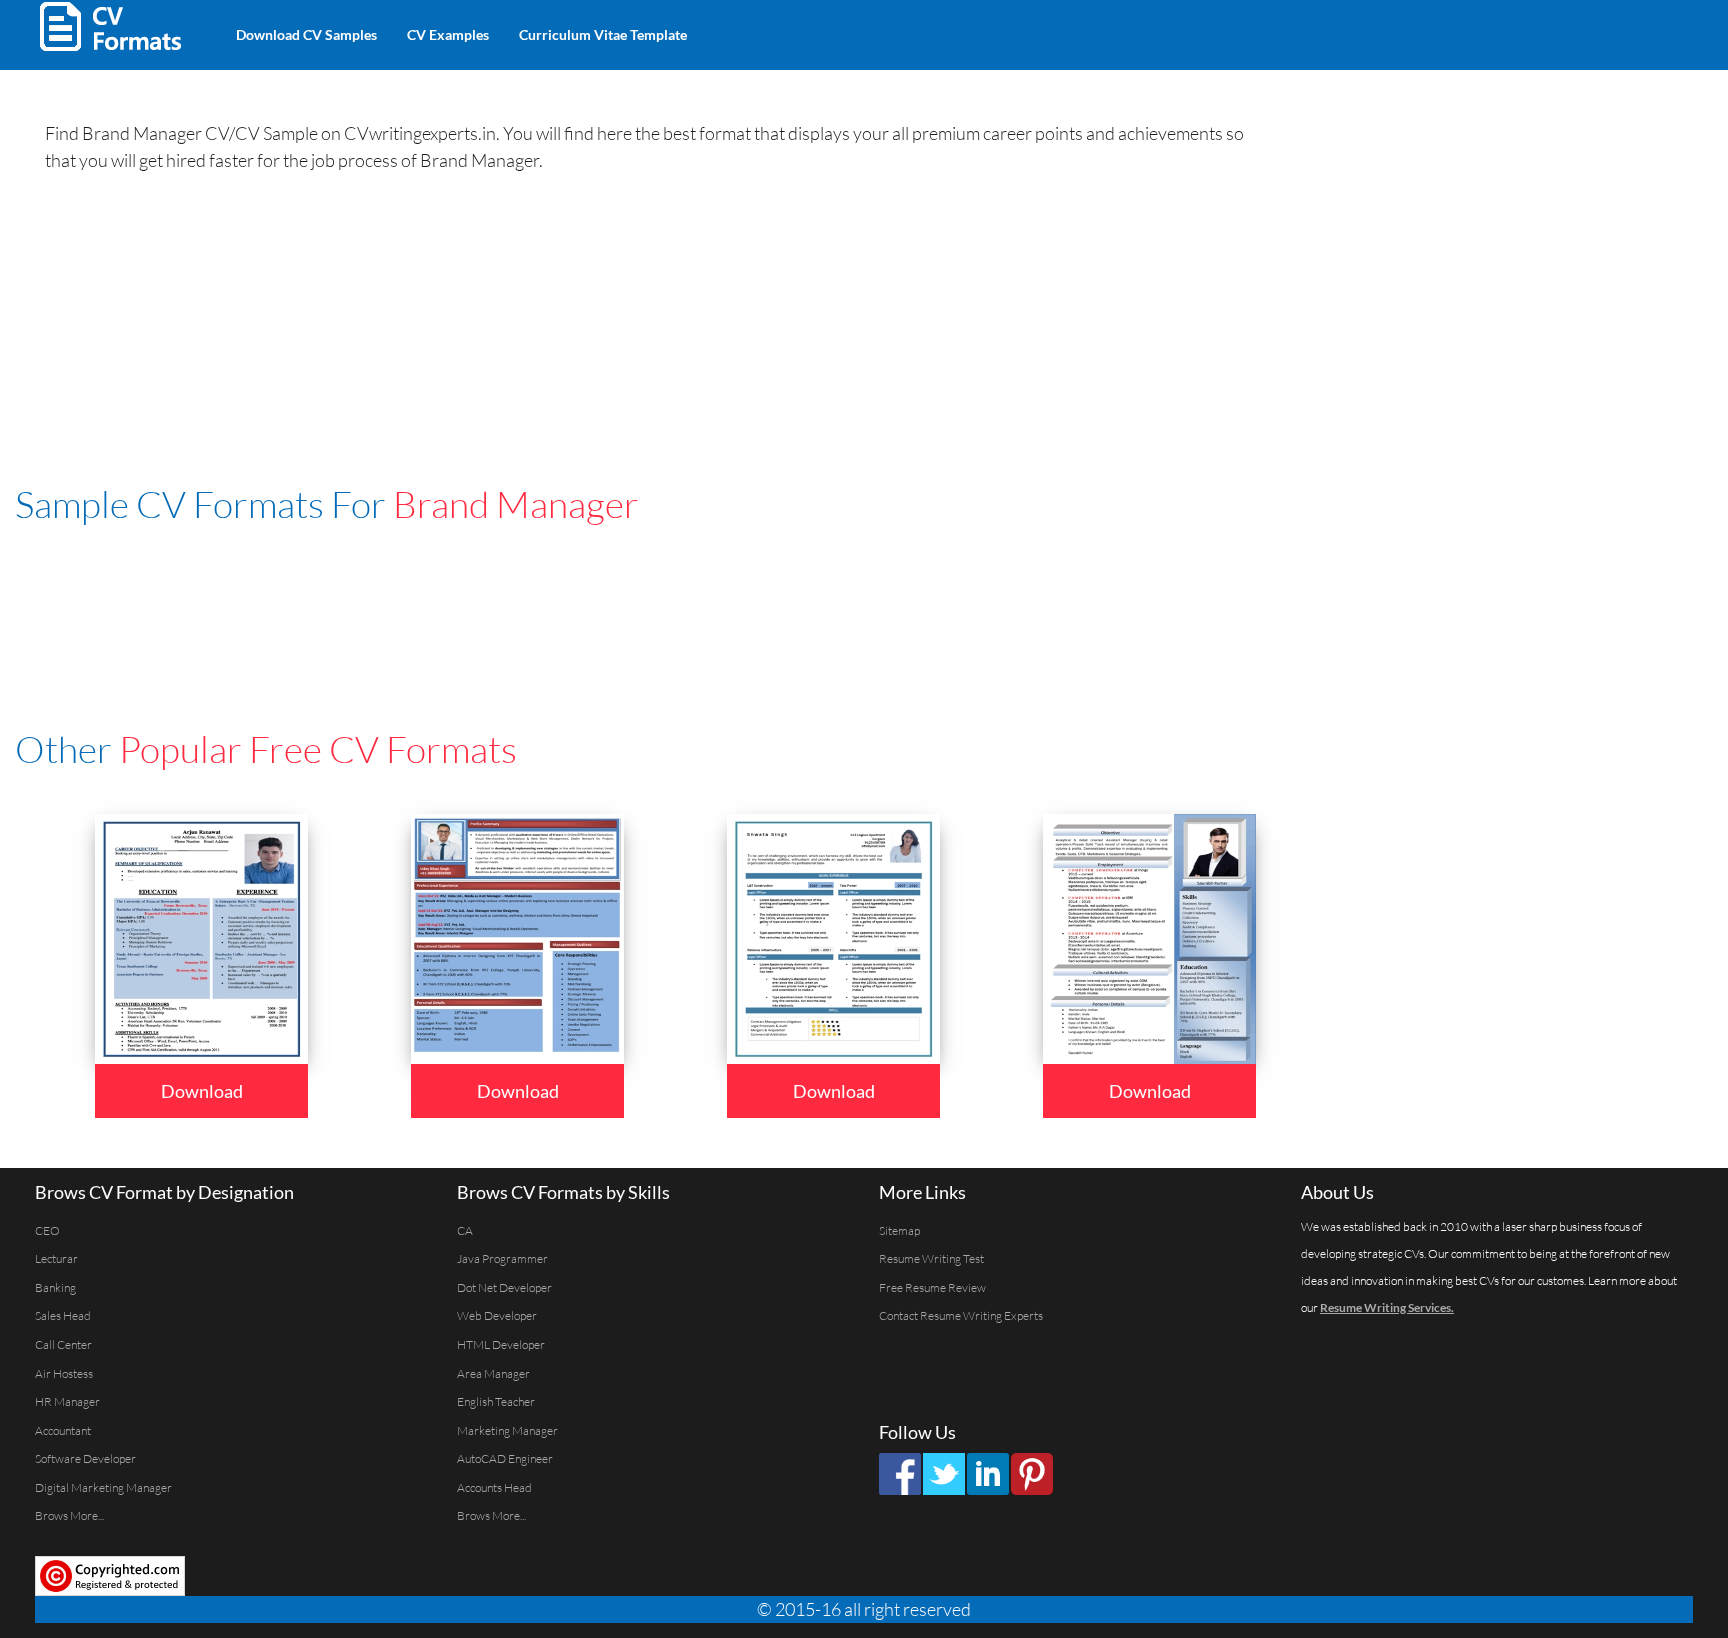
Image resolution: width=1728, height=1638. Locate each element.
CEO (47, 1230)
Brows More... (69, 1515)
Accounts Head (494, 1487)
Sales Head (63, 1315)
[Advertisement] (936, 30)
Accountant (63, 1430)
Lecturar (56, 1258)
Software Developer (85, 1458)
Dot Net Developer (504, 1287)
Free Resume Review (932, 1287)
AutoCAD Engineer (505, 1458)
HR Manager (67, 1401)
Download (202, 1091)
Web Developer (497, 1315)
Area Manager (493, 1373)
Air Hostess (64, 1373)
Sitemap (899, 1230)
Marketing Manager (507, 1430)
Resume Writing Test (931, 1258)
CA (465, 1230)
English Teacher (496, 1401)
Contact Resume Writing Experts (961, 1315)
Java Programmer (502, 1258)
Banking (55, 1287)
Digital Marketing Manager (103, 1487)
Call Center (63, 1344)
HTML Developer (501, 1344)
